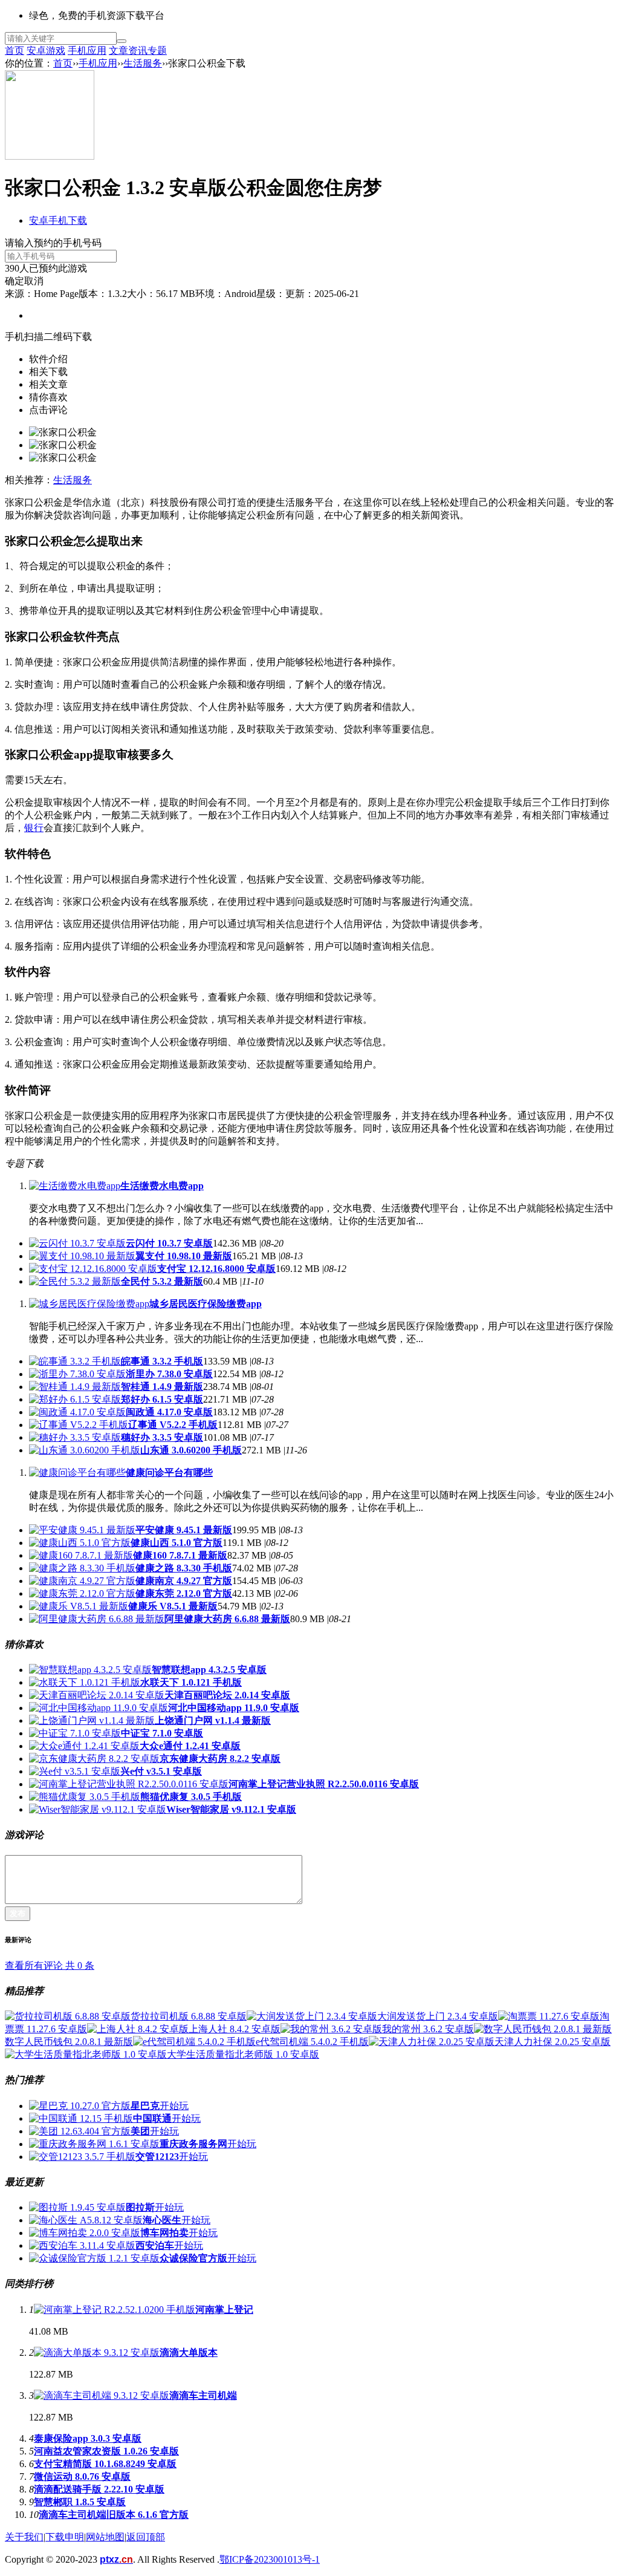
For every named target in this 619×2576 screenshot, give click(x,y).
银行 (34, 828)
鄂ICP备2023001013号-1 (270, 2559)
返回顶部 (146, 2537)
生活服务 (143, 63)
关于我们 (24, 2537)
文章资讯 (128, 51)
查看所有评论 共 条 (50, 1965)
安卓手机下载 (58, 220)
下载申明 (65, 2537)
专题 (157, 51)
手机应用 (87, 51)
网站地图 (105, 2537)
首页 (15, 51)
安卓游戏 (46, 51)
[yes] (122, 41)
